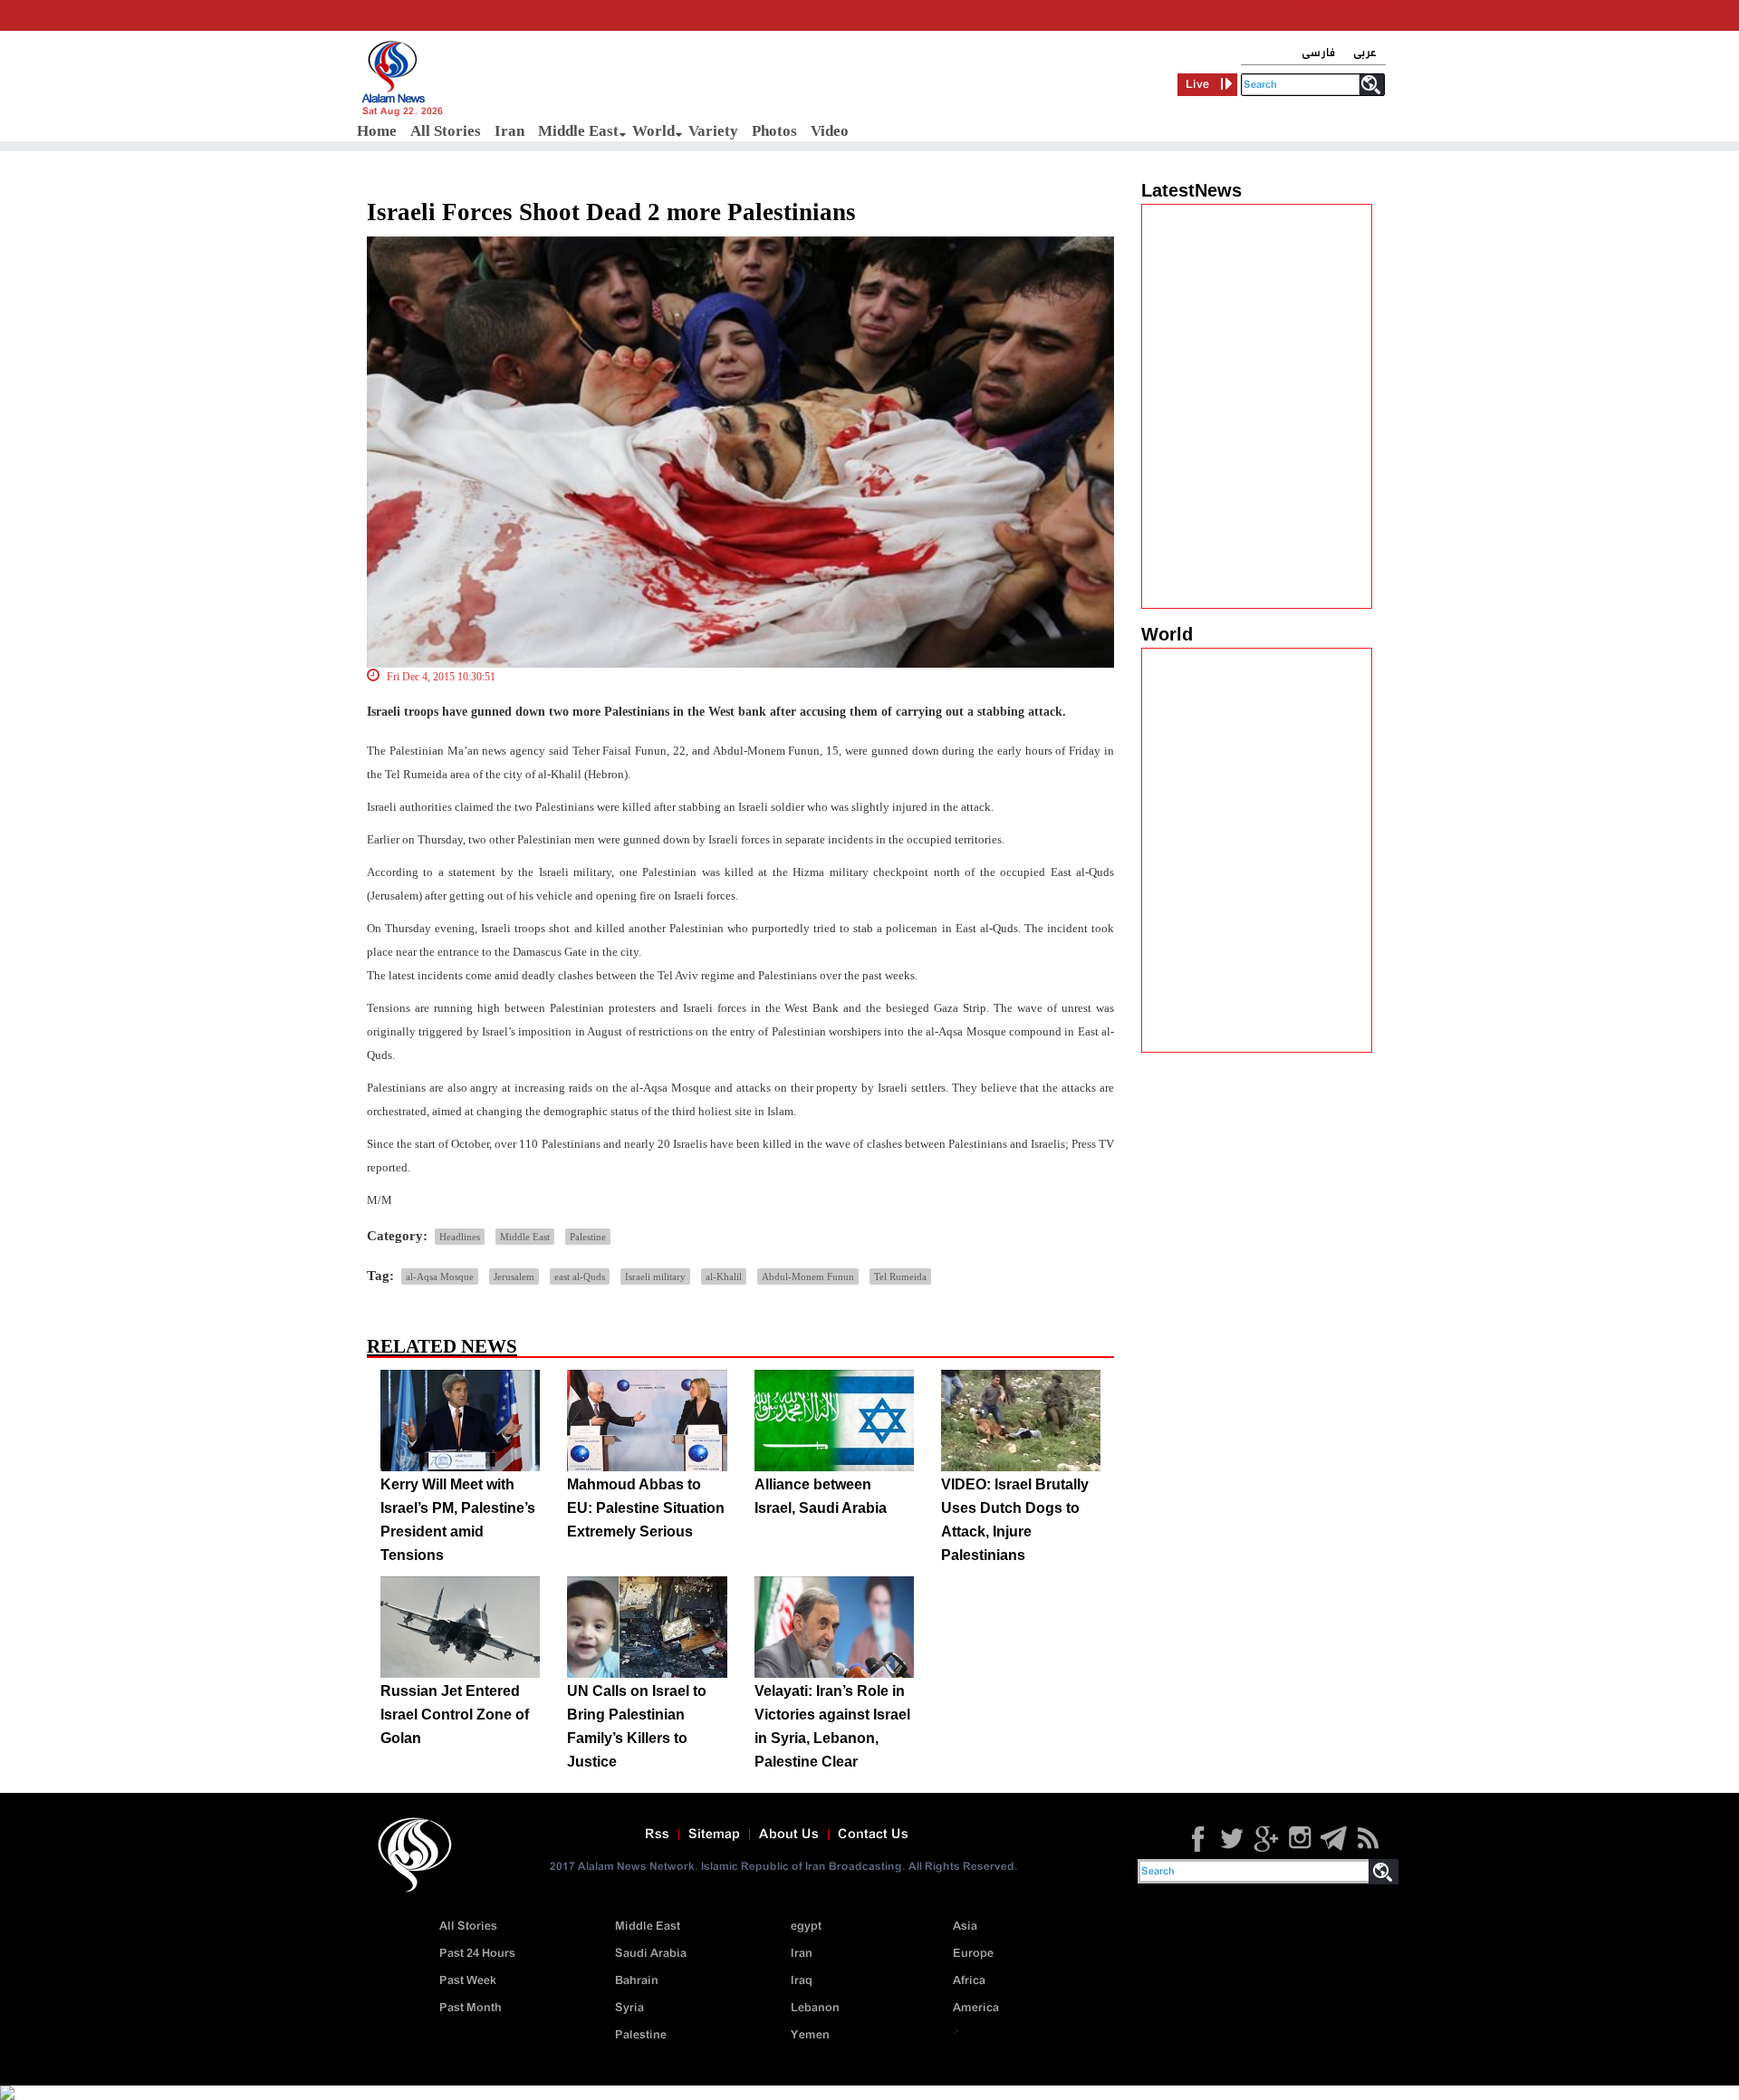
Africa (969, 1981)
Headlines (460, 1237)
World (653, 131)
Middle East (578, 131)
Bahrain (637, 1981)
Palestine (588, 1237)
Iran (509, 131)
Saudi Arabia (651, 1954)
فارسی (1318, 53)
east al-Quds (580, 1276)
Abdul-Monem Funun (808, 1276)
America (976, 2008)
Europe (973, 1954)
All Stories (446, 131)
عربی (1365, 53)
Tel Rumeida (900, 1276)
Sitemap (714, 1835)
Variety (713, 131)
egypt (806, 1927)
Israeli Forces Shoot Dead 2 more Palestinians (611, 212)
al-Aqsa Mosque (440, 1276)
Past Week (468, 1981)
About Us (789, 1835)
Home (377, 131)
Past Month (471, 2008)
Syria (629, 2008)
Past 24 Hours (477, 1954)
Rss (657, 1835)
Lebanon (815, 2008)
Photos (774, 131)
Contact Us (873, 1835)
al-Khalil (724, 1276)
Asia (965, 1927)
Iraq (802, 1981)
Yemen (810, 2035)
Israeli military (655, 1276)
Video (830, 131)
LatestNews (1191, 190)
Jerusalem (514, 1276)
